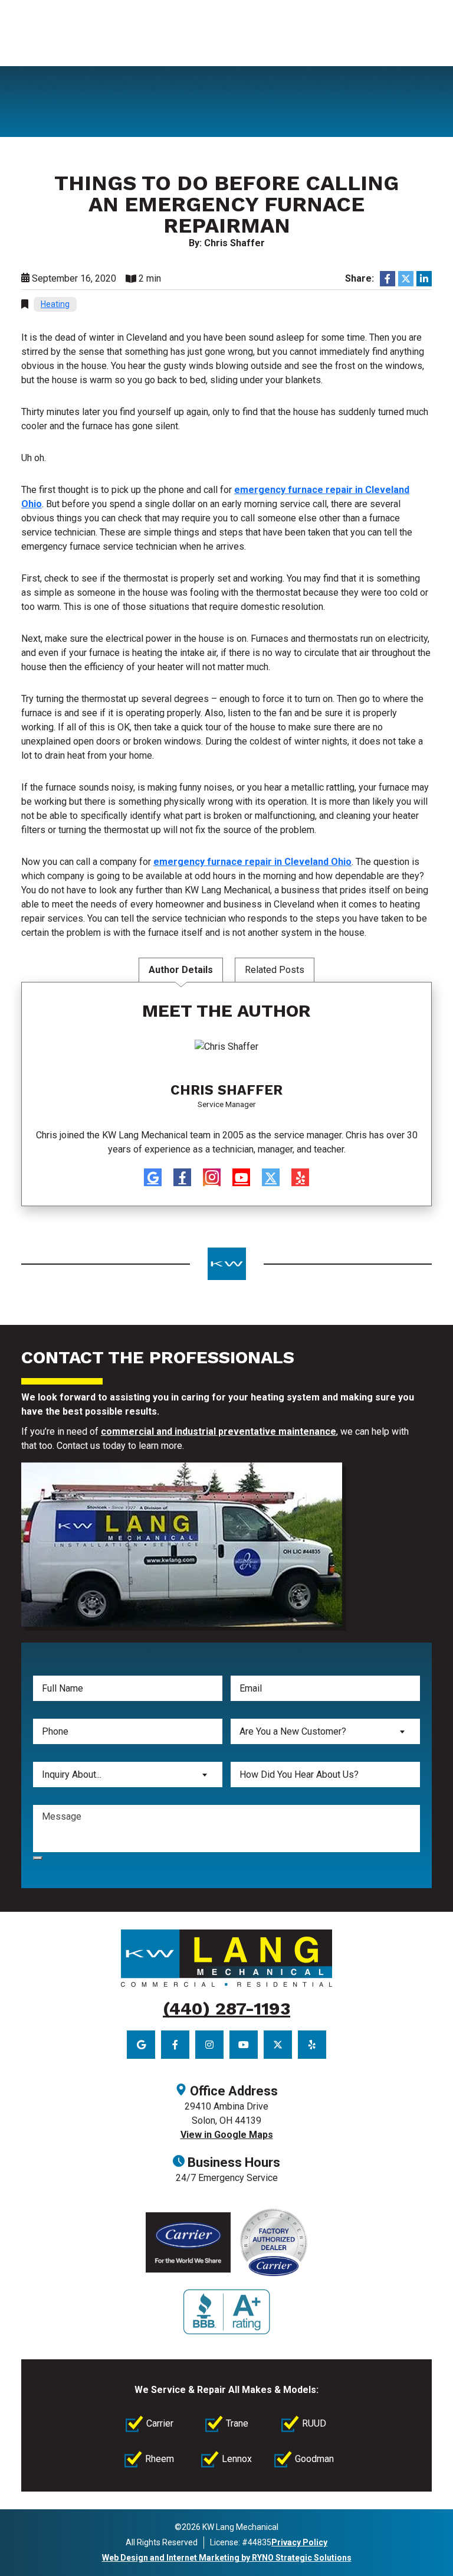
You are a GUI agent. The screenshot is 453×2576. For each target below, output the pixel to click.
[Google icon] (153, 1177)
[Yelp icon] (300, 1177)
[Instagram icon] (212, 1177)
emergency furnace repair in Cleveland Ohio (252, 862)
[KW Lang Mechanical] (226, 1958)
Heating (55, 304)
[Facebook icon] (182, 1177)
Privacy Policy (299, 2542)
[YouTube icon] (241, 1177)
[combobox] (325, 1731)
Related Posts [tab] (275, 970)
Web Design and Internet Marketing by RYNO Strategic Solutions (227, 2558)
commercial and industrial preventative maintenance (219, 1431)
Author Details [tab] (181, 970)
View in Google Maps (227, 2135)
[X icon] (271, 1177)
